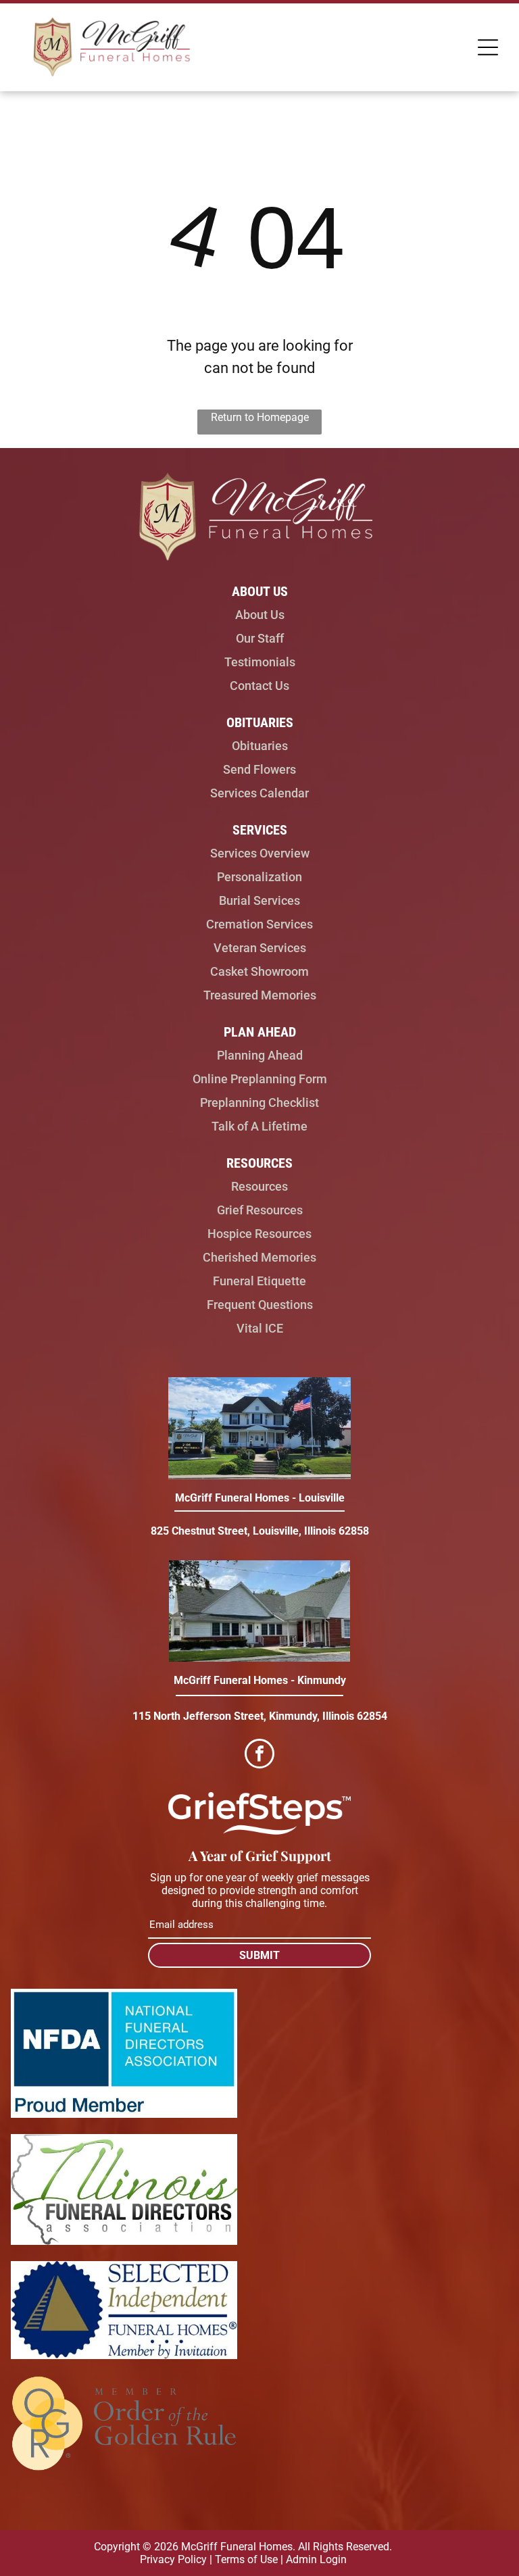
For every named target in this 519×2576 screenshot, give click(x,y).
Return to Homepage (260, 417)
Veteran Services (260, 948)
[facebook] (259, 1755)
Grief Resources (260, 1210)
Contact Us (259, 686)
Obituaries (260, 746)
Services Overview (260, 853)
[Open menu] (488, 47)
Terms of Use (246, 2559)
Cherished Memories (259, 1257)
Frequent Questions (260, 1305)
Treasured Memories (260, 995)
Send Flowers (259, 769)
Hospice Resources (259, 1234)
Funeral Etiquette (259, 1281)
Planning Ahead (260, 1055)
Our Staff (260, 638)
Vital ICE (260, 1328)
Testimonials (260, 662)
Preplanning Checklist (259, 1103)
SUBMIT (259, 1955)
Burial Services (259, 900)
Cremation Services (259, 924)
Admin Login (316, 2559)
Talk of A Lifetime (259, 1126)
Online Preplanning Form (260, 1079)
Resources (259, 1186)
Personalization (259, 877)
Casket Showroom (259, 971)
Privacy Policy (173, 2559)
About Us (260, 615)
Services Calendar (259, 793)
